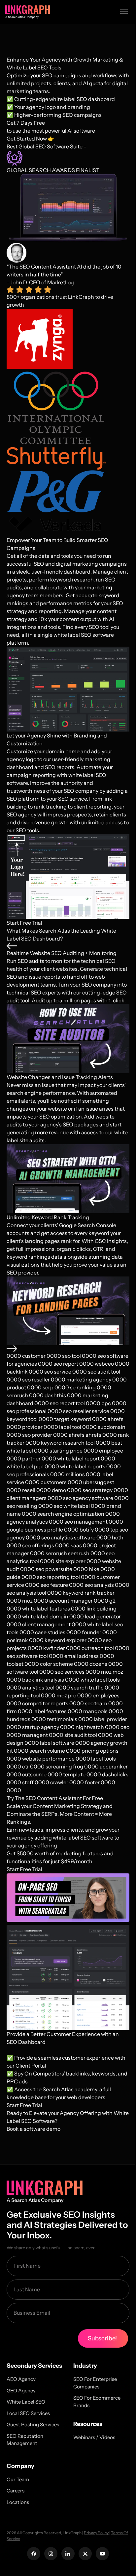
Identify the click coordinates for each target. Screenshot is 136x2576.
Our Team (18, 2479)
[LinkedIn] (68, 2554)
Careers (16, 2491)
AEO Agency (21, 2379)
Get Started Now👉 (31, 139)
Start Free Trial (24, 923)
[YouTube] (102, 2554)
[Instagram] (51, 2554)
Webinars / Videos (94, 2437)
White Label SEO (26, 2402)
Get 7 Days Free (26, 123)
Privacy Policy (96, 2533)
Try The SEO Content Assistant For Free (55, 1798)
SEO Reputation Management (25, 2440)
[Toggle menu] (124, 12)
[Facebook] (34, 2554)
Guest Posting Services (33, 2424)
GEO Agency (21, 2391)
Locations (18, 2502)
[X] (85, 2554)
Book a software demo (34, 2129)
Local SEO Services (28, 2413)
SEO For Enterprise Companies (95, 2383)
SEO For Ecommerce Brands (97, 2402)
